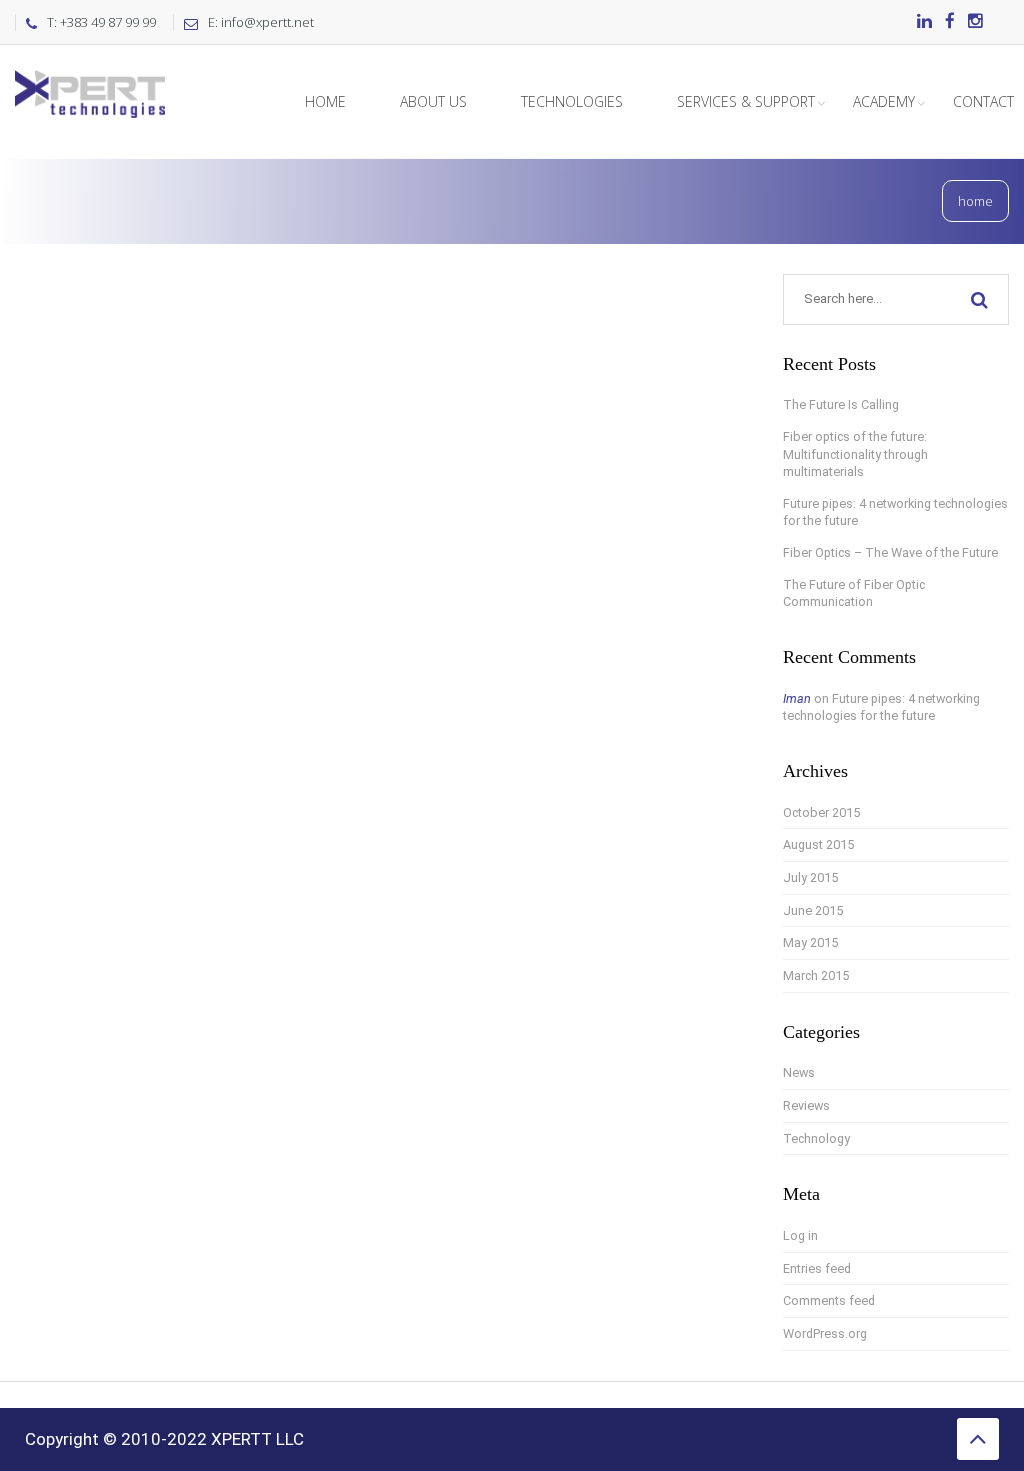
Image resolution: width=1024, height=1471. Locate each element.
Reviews (806, 1105)
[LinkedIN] (924, 22)
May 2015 (810, 942)
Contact (983, 101)
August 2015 (818, 844)
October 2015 (821, 812)
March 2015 (816, 975)
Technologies (572, 101)
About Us (433, 101)
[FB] (950, 22)
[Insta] (975, 22)
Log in (800, 1235)
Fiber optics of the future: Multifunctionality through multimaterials (855, 454)
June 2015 (813, 910)
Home (325, 101)
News (799, 1072)
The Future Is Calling (841, 404)
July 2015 (810, 877)
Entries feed (817, 1268)
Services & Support (746, 101)
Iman (797, 698)
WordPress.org (825, 1333)
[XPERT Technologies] (90, 70)
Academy (884, 101)
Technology (816, 1138)
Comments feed (829, 1300)
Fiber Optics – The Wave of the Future (890, 552)
